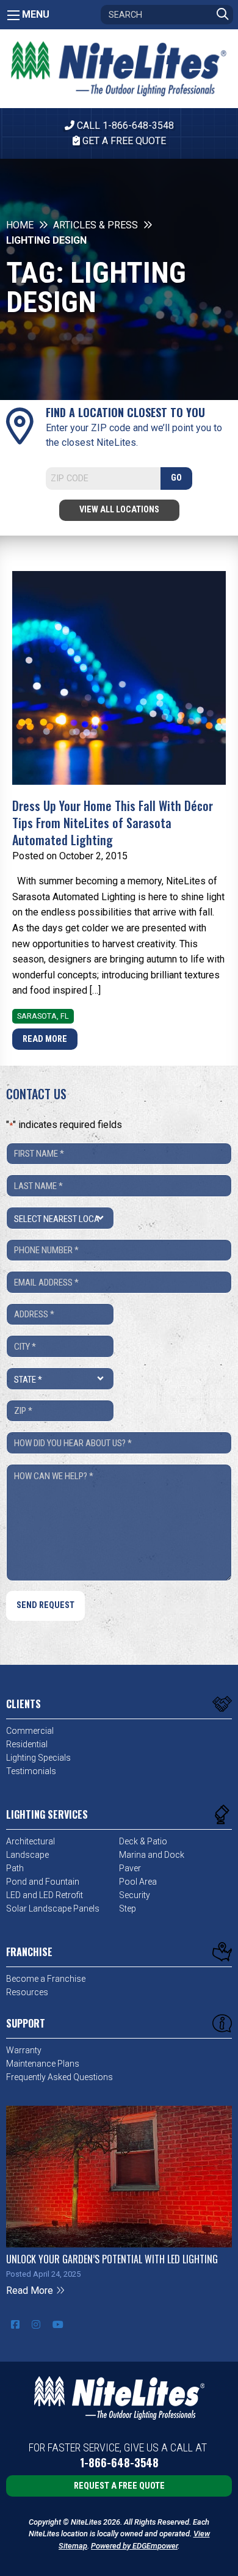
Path (15, 1868)
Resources (27, 1992)
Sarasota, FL (43, 1016)
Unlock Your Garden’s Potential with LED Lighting (112, 2259)
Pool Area (138, 1882)
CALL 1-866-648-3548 (124, 126)
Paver (130, 1868)
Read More (45, 1039)
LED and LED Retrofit (45, 1895)
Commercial (30, 1731)
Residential (27, 1744)
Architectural (31, 1841)
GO (176, 478)
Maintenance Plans (43, 2064)
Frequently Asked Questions (60, 2077)
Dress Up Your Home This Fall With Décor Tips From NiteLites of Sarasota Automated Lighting (113, 823)
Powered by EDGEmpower (134, 2546)
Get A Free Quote (123, 141)
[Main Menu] (13, 15)
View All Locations (119, 510)
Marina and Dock (152, 1855)
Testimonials (31, 1771)
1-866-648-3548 (119, 2463)
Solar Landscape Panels (53, 1908)
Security (135, 1895)
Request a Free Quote (119, 2486)
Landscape (27, 1855)
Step (128, 1908)
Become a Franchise (46, 1979)
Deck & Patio (143, 1841)
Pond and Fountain (43, 1882)
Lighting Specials (38, 1758)
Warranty (24, 2050)
